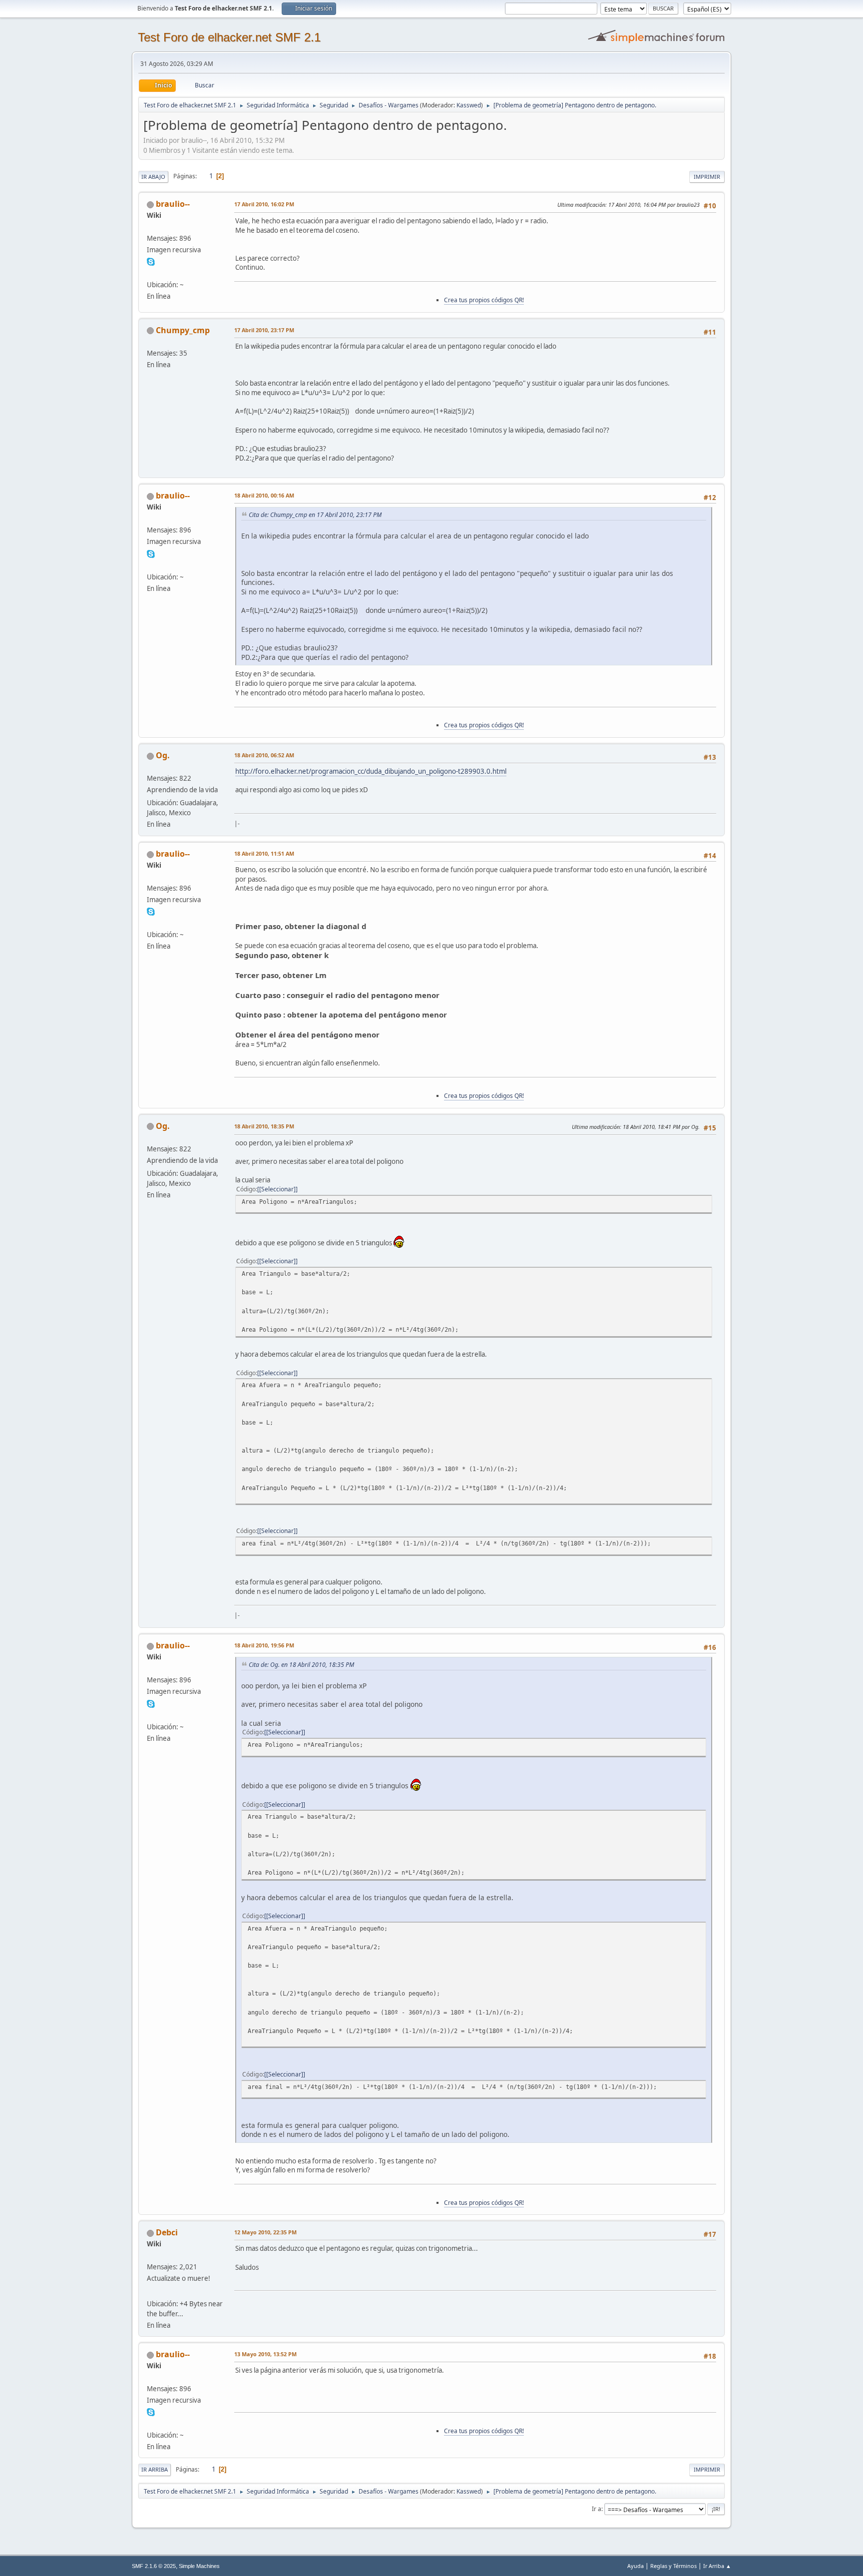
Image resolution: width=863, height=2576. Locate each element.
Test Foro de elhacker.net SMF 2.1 (229, 37)
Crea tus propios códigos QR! (484, 300)
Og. (163, 755)
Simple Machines (199, 2566)
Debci (167, 2232)
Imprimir (707, 177)
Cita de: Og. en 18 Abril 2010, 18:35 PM (301, 1665)
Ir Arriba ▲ (717, 2566)
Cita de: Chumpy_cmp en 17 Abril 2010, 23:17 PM (315, 515)
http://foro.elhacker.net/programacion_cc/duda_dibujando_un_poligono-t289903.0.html (371, 771)
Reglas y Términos (673, 2566)
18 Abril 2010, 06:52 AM (264, 755)
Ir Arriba (155, 2469)
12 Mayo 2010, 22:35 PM (265, 2232)
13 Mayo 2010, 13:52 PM (265, 2354)
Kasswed (469, 105)
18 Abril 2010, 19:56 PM (264, 1645)
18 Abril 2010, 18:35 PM (264, 1126)
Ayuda (636, 2566)
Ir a (597, 2509)
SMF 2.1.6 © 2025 (154, 2566)
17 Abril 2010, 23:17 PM (264, 330)
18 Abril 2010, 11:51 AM (264, 853)
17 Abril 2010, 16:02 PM (264, 204)
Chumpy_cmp (183, 330)
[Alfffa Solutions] (151, 273)
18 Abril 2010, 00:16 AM (264, 495)
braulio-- (173, 204)
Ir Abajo (153, 177)
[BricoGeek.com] (151, 2291)
